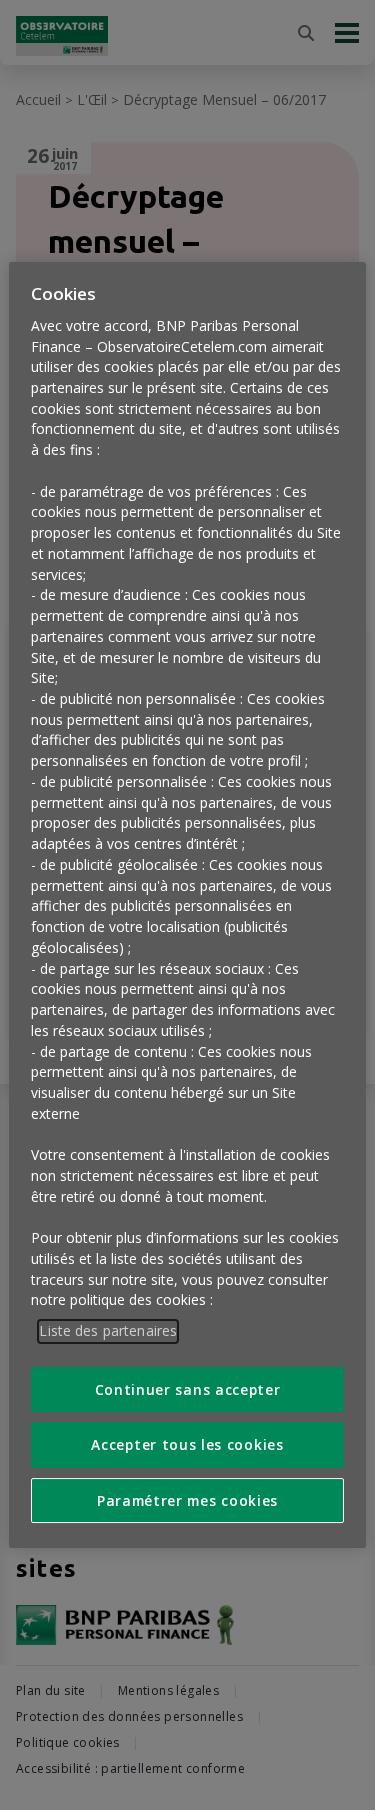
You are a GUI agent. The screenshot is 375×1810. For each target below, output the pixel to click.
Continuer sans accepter (188, 1389)
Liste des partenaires (108, 1330)
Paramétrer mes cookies (187, 1500)
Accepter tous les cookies (187, 1444)
